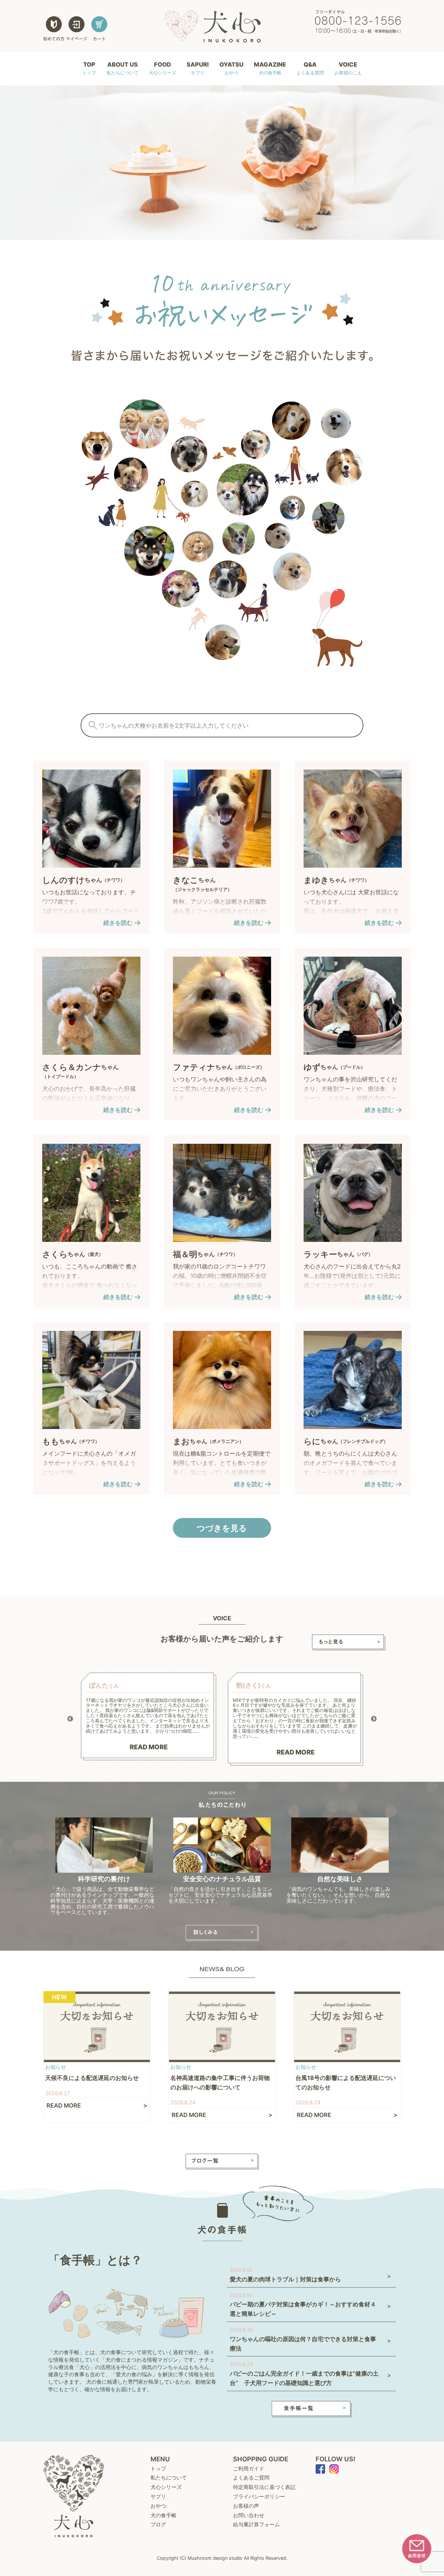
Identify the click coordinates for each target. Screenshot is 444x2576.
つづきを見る (222, 1528)
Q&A (310, 68)
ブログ (158, 2524)
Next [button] (374, 1719)
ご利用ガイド (249, 2468)
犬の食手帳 (163, 2515)
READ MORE (149, 1747)
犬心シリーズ (166, 2487)
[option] (149, 1717)
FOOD (163, 68)
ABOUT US (123, 68)
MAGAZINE (270, 68)
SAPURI (198, 68)
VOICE (348, 68)
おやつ (158, 2506)
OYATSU (231, 68)
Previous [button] (70, 1719)
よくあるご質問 (251, 2478)
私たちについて (169, 2478)
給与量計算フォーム (256, 2524)
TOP (89, 68)
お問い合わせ (249, 2515)
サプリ (158, 2496)
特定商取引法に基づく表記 (264, 2487)
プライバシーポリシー (259, 2496)
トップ (158, 2468)
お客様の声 (246, 2506)
